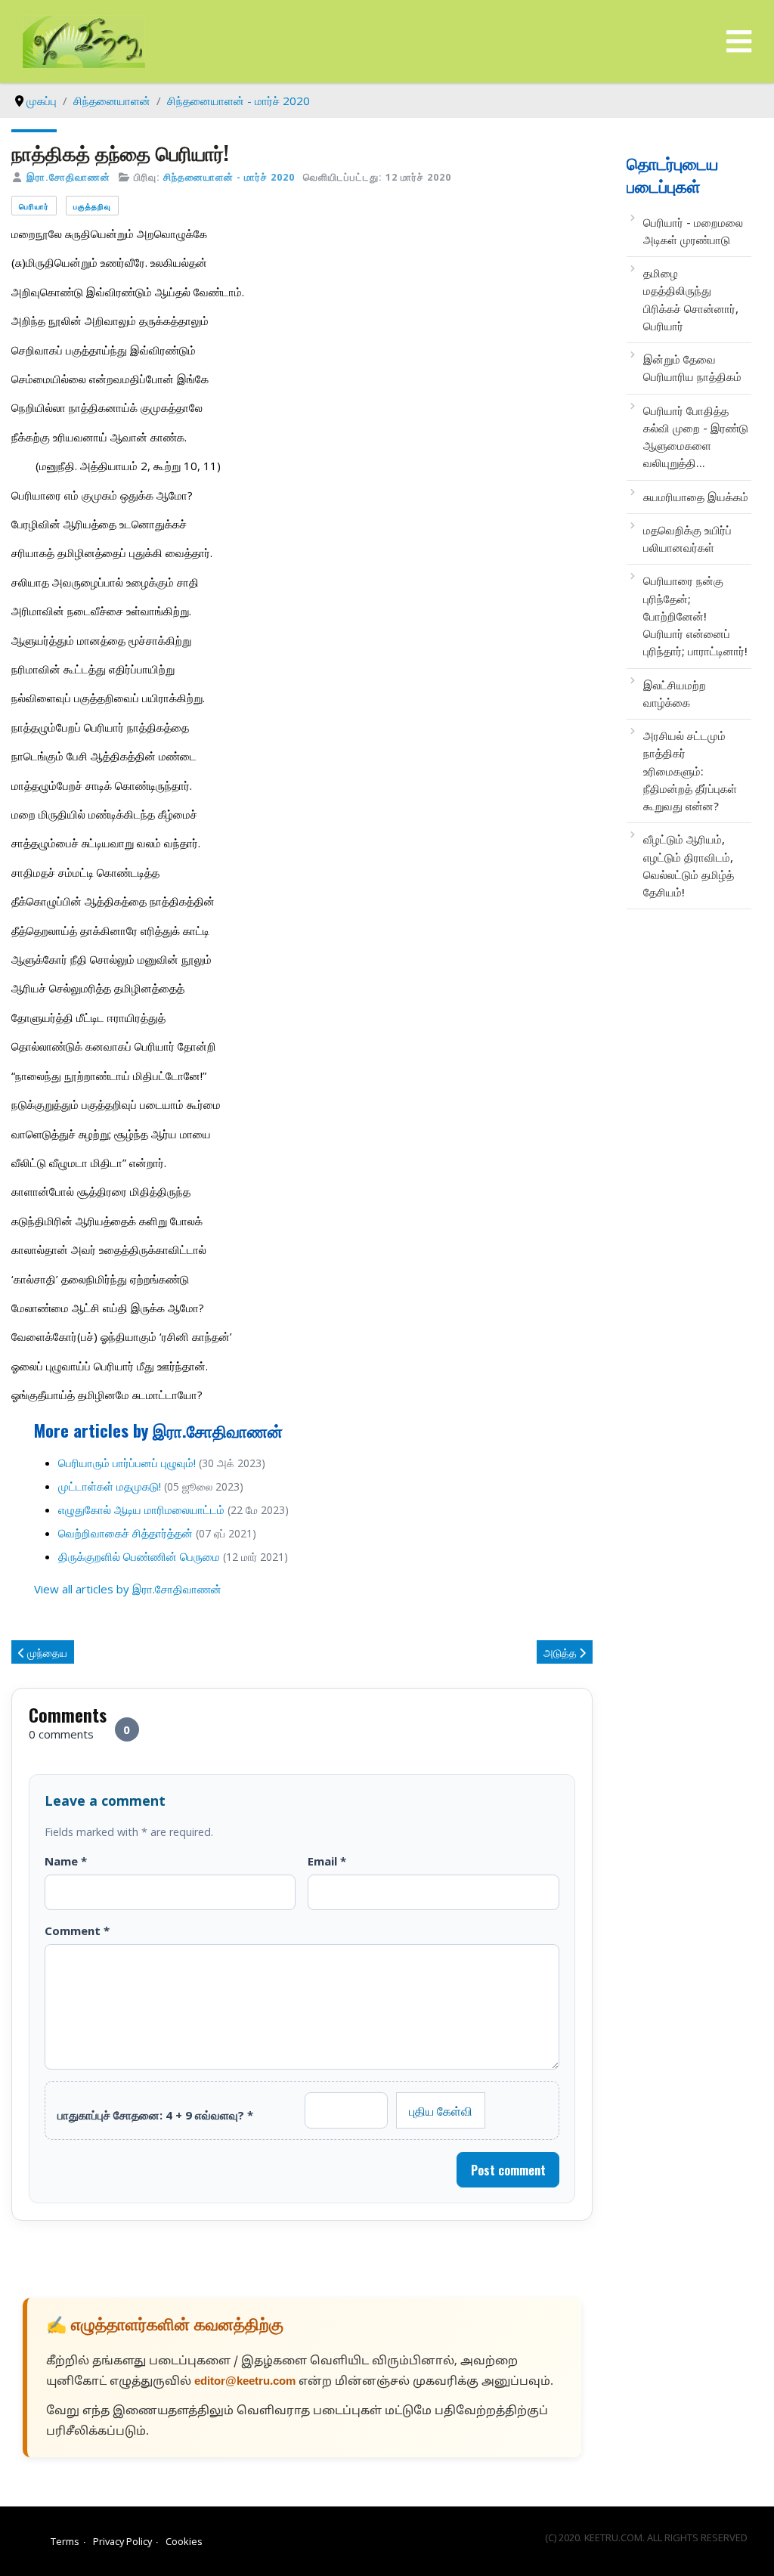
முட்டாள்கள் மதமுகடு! (110, 1486)
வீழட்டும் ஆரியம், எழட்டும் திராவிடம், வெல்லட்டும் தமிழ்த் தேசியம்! (689, 865)
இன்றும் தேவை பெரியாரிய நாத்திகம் (692, 368)
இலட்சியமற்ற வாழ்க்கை (675, 694)
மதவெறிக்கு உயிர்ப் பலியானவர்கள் (687, 539)
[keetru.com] (84, 40)
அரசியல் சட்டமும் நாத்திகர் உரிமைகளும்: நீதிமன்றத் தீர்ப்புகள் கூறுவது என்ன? (690, 771)
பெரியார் (34, 206)
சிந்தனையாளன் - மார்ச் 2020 (229, 177)
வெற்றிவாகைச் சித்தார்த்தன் (125, 1533)
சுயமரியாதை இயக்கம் (696, 497)
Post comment (508, 2170)
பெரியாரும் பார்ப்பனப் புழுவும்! (127, 1463)
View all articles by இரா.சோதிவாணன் (128, 1589)
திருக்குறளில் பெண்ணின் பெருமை (139, 1556)
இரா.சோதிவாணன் (68, 177)
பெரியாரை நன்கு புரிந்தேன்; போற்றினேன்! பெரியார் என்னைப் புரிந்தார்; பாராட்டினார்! (695, 616)
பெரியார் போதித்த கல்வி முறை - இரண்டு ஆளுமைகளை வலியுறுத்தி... (696, 437)
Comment (77, 1930)
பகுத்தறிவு (92, 206)
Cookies (184, 2541)
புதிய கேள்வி (441, 2110)
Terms (65, 2541)
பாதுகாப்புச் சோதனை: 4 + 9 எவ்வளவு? (155, 2115)
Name (66, 1861)
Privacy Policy (122, 2541)
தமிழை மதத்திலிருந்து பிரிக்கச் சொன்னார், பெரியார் (691, 299)
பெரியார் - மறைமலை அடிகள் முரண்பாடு (693, 231)
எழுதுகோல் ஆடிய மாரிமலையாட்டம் (141, 1509)
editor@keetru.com (245, 2382)
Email (327, 1861)
